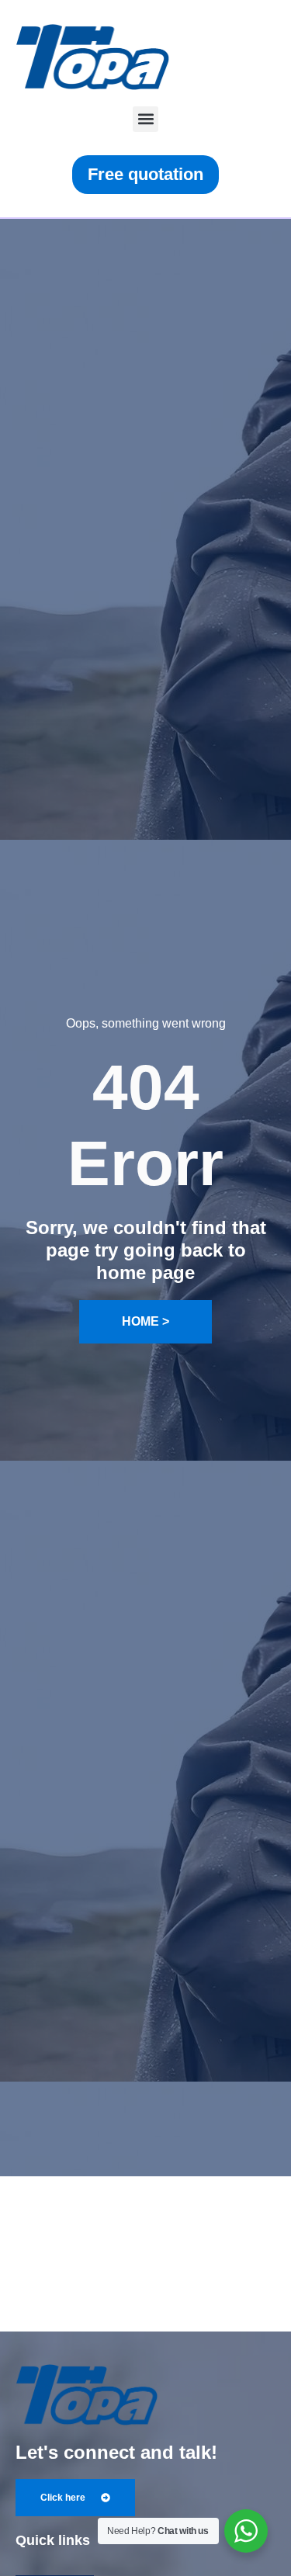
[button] (145, 119)
